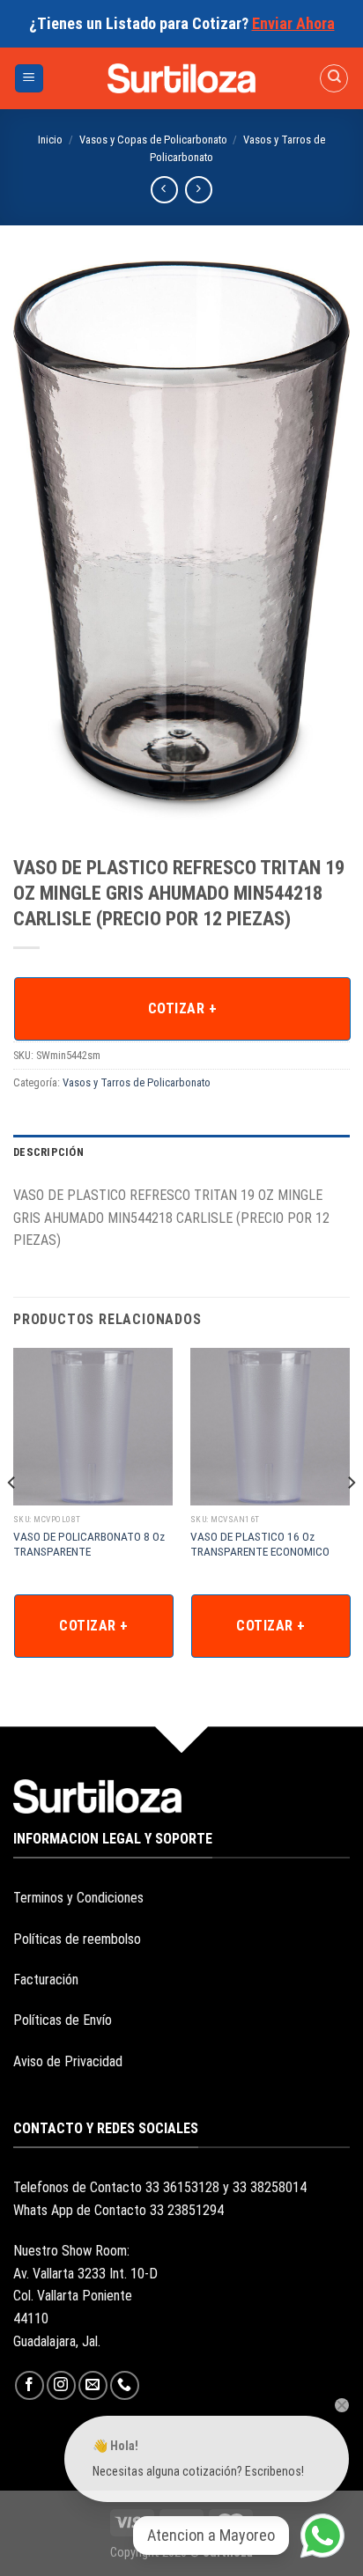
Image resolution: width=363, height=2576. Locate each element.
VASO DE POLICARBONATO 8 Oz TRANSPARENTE (89, 1544)
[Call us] (125, 2385)
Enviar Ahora (293, 23)
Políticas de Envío (63, 2020)
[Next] (351, 1518)
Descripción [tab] (48, 1152)
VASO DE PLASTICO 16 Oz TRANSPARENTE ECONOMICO (260, 1544)
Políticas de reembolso (77, 1939)
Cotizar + (182, 1008)
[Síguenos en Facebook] (30, 2385)
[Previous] (12, 1518)
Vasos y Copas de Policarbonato (153, 140)
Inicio (50, 140)
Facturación (46, 1980)
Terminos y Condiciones (78, 1898)
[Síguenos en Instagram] (61, 2385)
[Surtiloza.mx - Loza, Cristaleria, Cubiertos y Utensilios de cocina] (182, 78)
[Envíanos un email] (93, 2385)
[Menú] (30, 79)
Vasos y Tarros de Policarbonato (137, 1082)
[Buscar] (334, 78)
